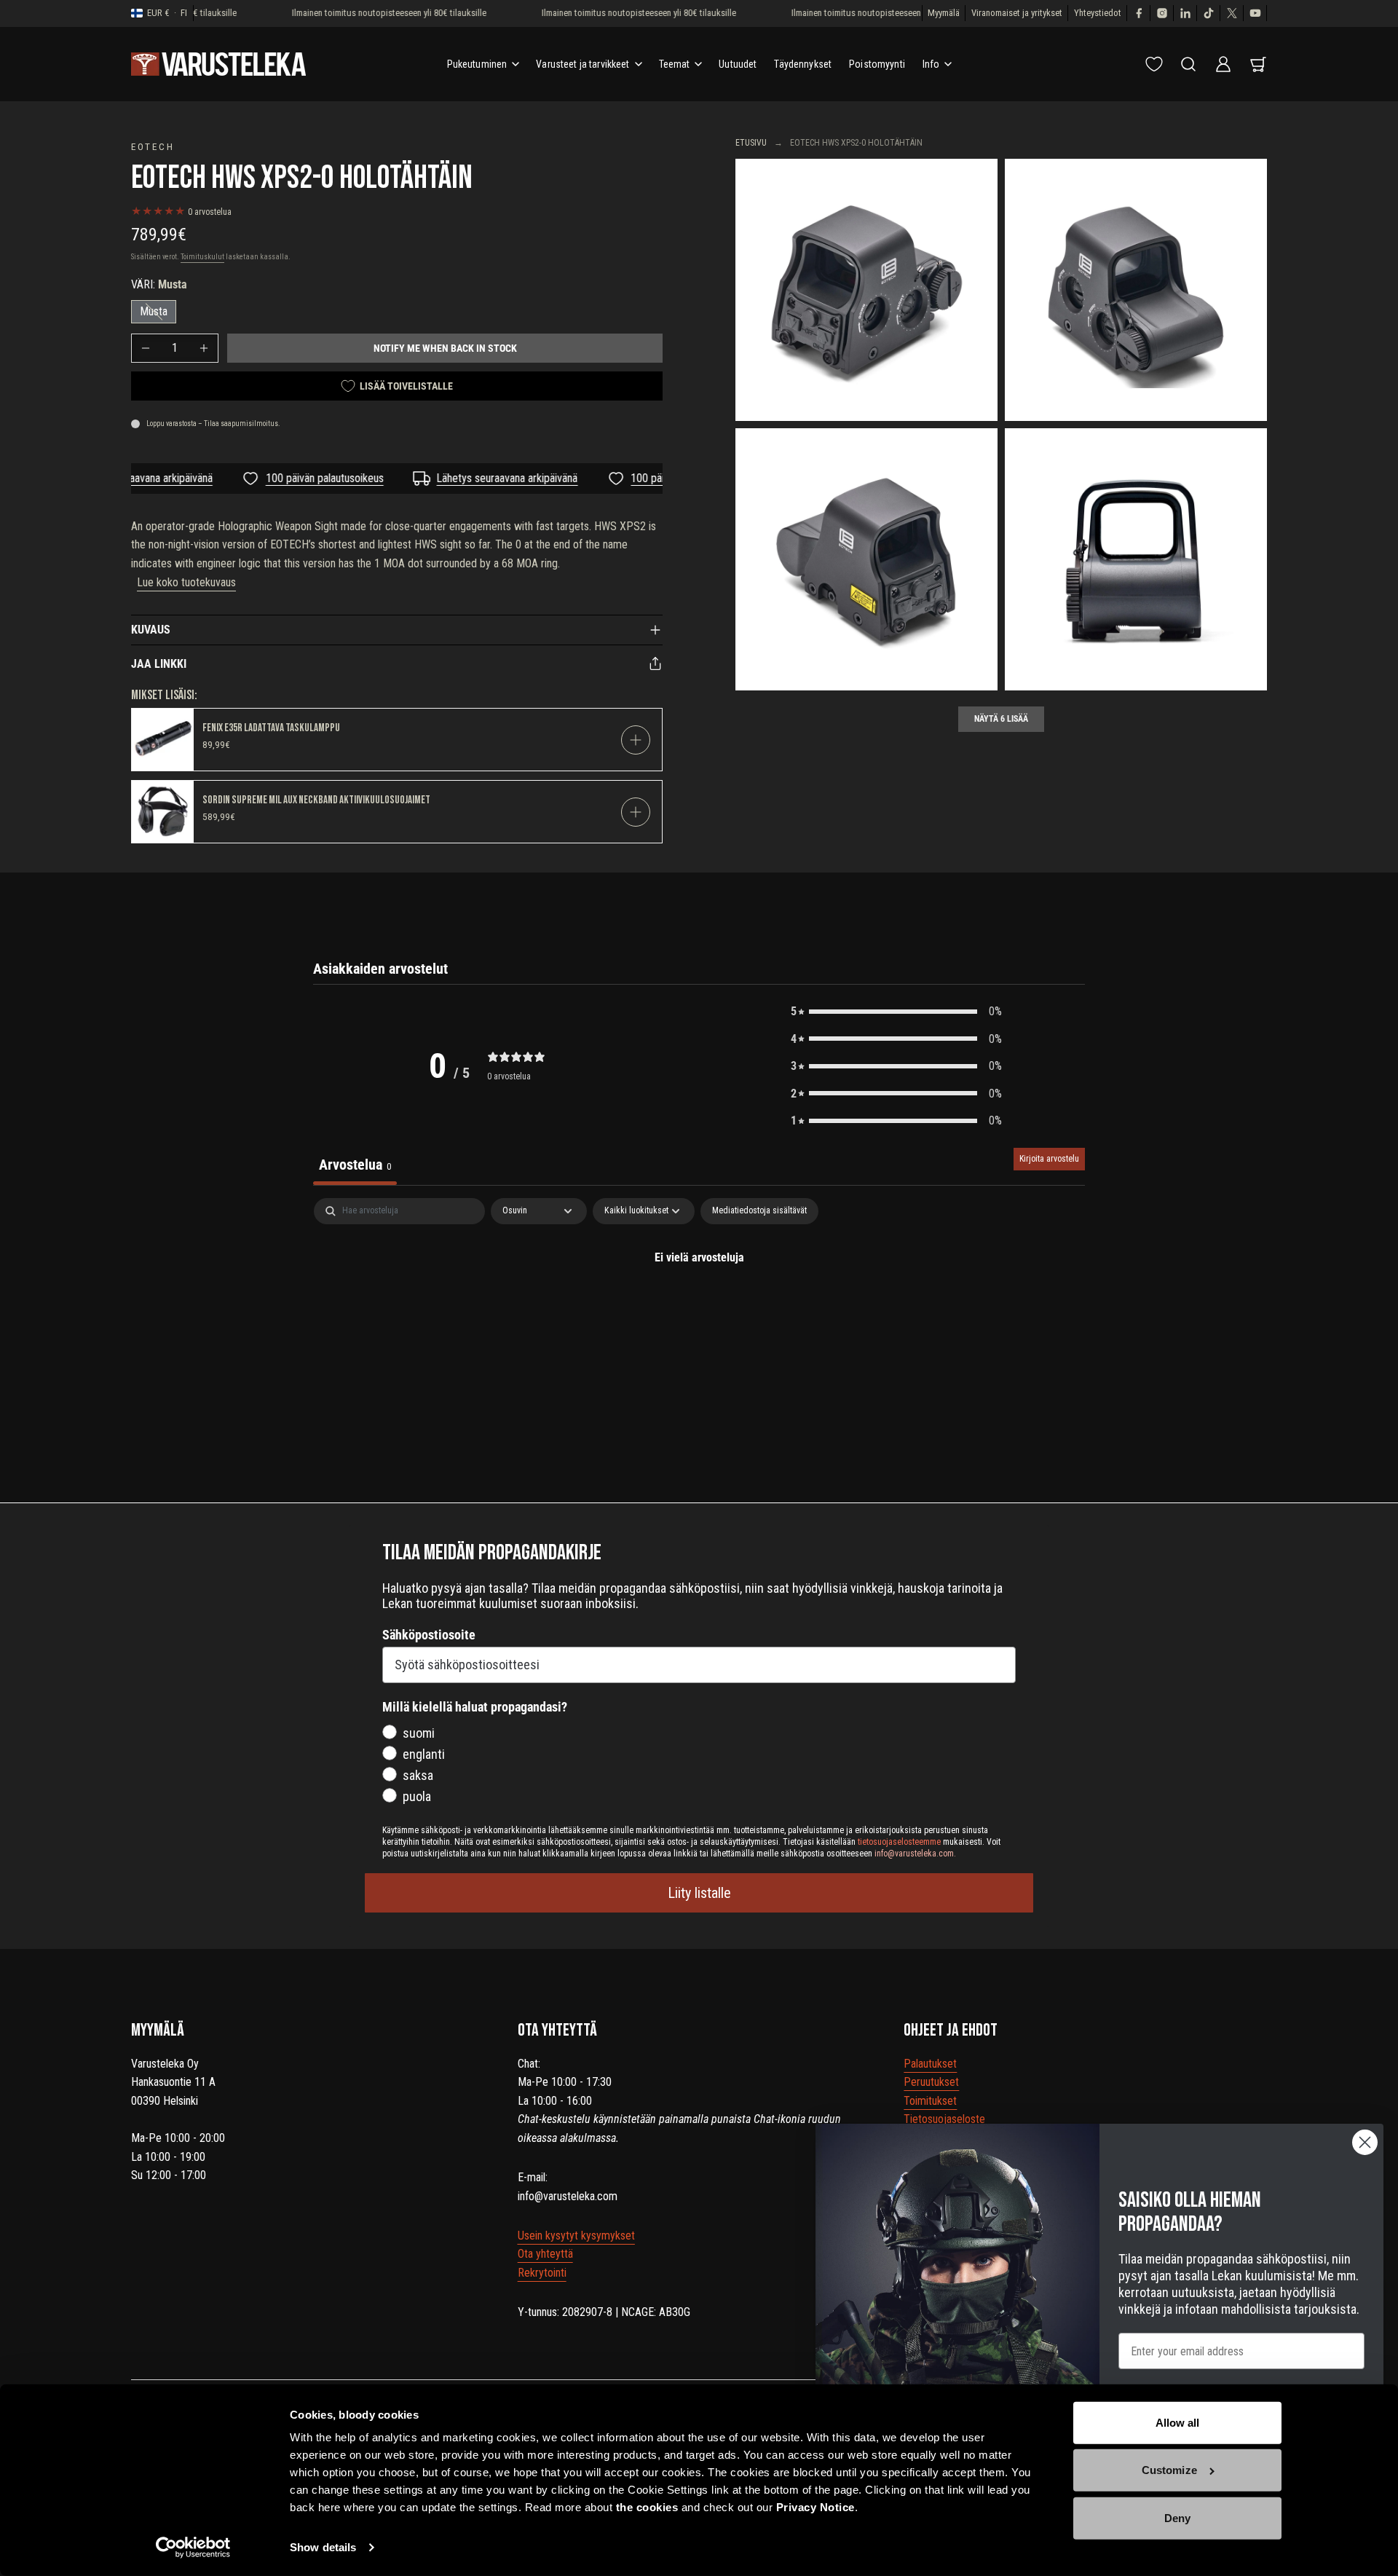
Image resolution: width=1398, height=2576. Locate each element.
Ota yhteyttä (545, 2254)
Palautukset (930, 2064)
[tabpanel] (699, 1307)
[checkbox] (759, 1211)
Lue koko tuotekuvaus (186, 582)
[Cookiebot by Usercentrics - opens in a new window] (193, 2548)
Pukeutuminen (477, 64)
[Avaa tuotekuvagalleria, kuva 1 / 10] (866, 290)
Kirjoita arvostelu (1049, 1159)
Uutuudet (738, 64)
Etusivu (751, 143)
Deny (1177, 2518)
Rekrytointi (542, 2273)
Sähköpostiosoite (429, 1635)
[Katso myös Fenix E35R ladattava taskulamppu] (163, 740)
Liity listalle (699, 1893)
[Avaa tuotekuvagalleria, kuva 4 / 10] (1136, 559)
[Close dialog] (1365, 2142)
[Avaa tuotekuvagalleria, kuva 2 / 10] (1136, 290)
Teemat (675, 64)
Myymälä (944, 13)
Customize (1169, 2470)
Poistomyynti (877, 64)
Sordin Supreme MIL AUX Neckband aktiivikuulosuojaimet (316, 800)
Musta (154, 311)
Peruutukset (931, 2082)
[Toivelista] (1154, 64)
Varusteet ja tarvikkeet (582, 64)
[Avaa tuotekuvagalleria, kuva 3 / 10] (866, 559)
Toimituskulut (202, 257)
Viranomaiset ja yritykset (1017, 13)
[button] (896, 1012)
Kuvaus (151, 630)
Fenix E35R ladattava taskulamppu (271, 728)
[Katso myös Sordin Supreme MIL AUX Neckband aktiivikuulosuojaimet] (163, 812)
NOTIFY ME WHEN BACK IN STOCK (445, 348)
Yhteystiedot (1098, 13)
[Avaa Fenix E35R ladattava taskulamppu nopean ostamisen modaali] (636, 740)
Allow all (1178, 2423)
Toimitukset (930, 2101)
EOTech (153, 146)
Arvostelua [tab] (355, 1165)
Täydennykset (803, 64)
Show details (323, 2547)
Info (931, 64)
